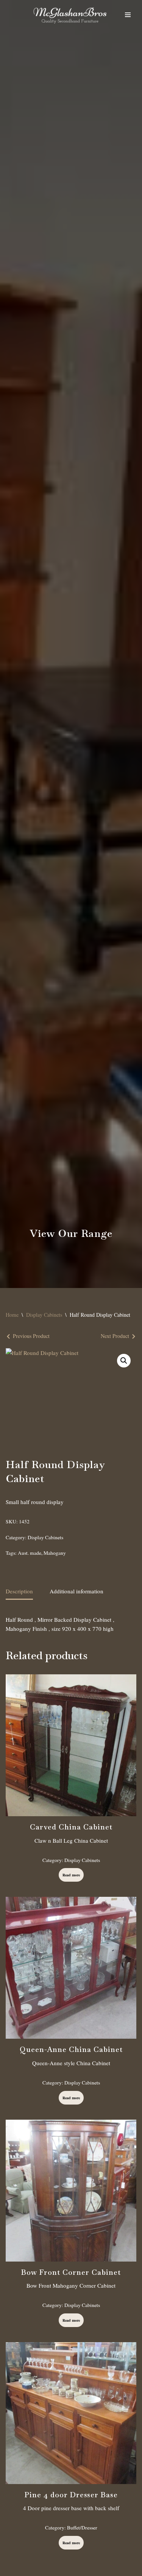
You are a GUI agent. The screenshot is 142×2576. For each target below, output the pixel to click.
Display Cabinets (44, 1315)
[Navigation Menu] (128, 15)
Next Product (115, 1336)
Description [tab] (19, 1591)
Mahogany (55, 1553)
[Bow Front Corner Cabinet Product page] (71, 2191)
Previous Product (31, 1336)
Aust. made (30, 1553)
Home (12, 1315)
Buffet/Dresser (82, 2528)
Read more (71, 1875)
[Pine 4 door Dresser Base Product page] (71, 2413)
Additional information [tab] (76, 1591)
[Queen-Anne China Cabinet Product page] (71, 1968)
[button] (124, 1361)
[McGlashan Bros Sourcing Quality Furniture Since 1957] (70, 15)
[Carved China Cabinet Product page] (71, 1745)
